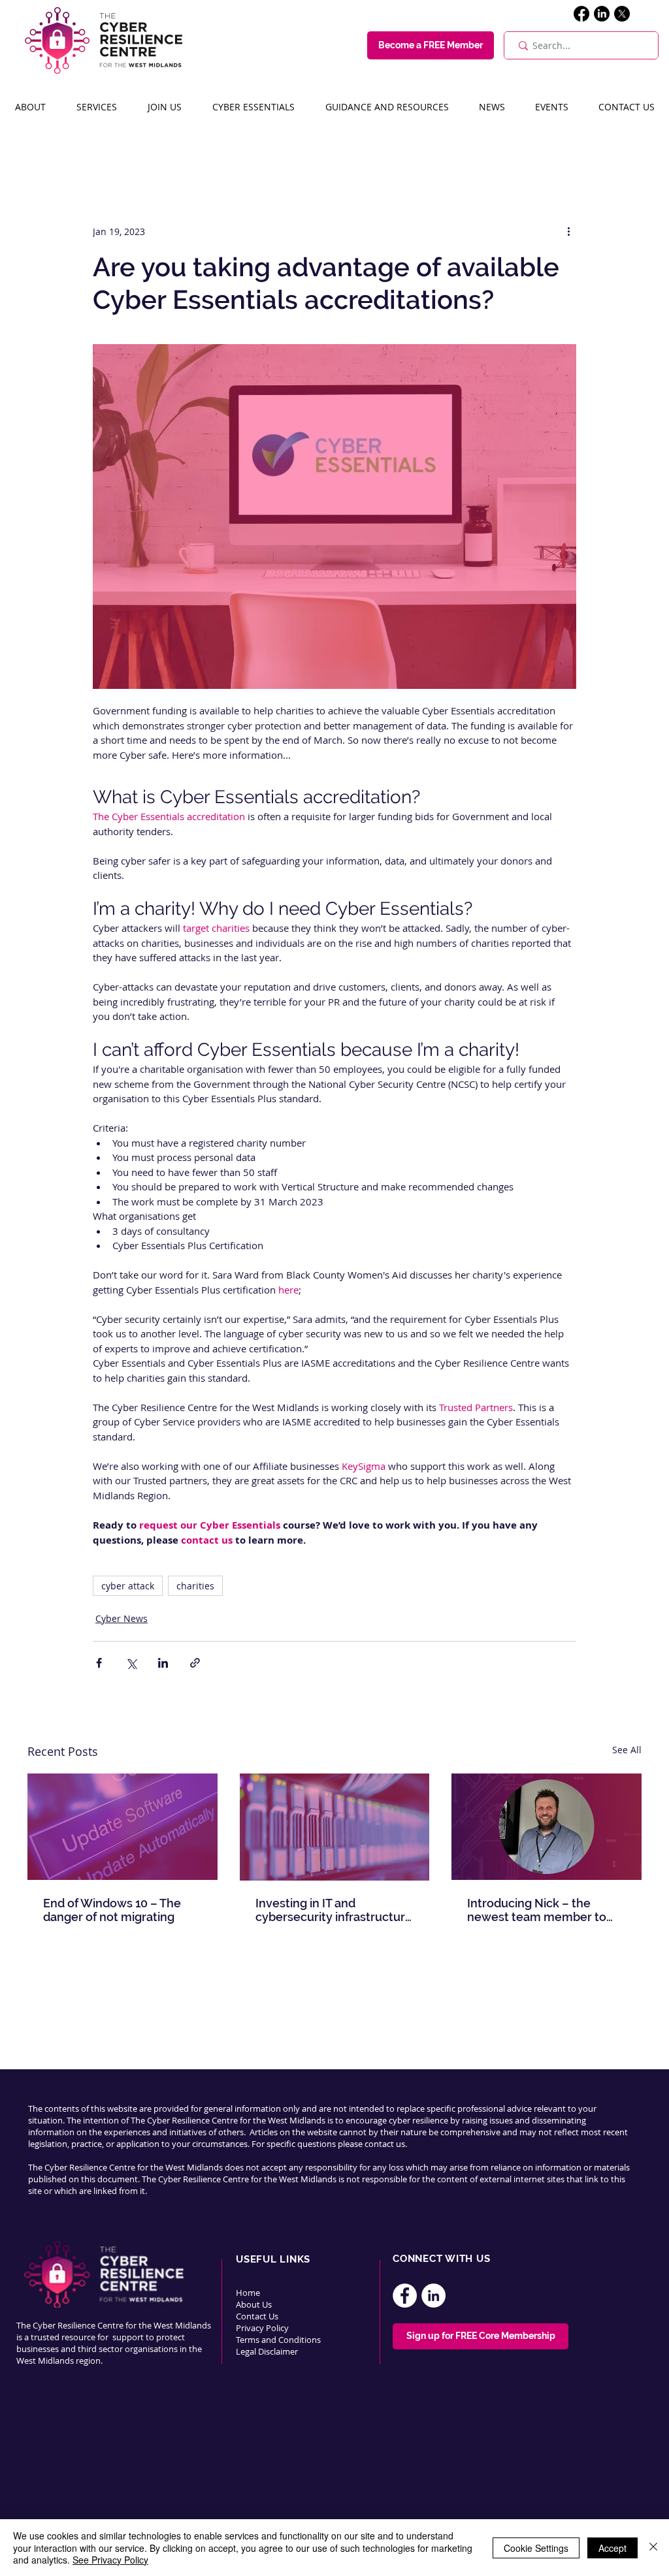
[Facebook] (581, 14)
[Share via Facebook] (99, 1663)
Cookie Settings (536, 2548)
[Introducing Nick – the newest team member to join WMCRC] (547, 1827)
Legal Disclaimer (267, 2351)
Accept (612, 2548)
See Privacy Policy (110, 2560)
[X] (622, 14)
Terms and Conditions (279, 2340)
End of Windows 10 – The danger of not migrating (112, 1910)
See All (627, 1750)
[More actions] (568, 231)
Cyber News (122, 1618)
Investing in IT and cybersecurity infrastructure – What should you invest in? (334, 1910)
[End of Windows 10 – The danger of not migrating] (122, 1827)
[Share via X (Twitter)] (131, 1663)
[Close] (653, 2548)
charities (195, 1586)
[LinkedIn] (602, 14)
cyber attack (128, 1586)
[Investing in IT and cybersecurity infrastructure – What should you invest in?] (335, 1827)
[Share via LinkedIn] (163, 1663)
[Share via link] (195, 1663)
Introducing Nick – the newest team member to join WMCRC (537, 1910)
